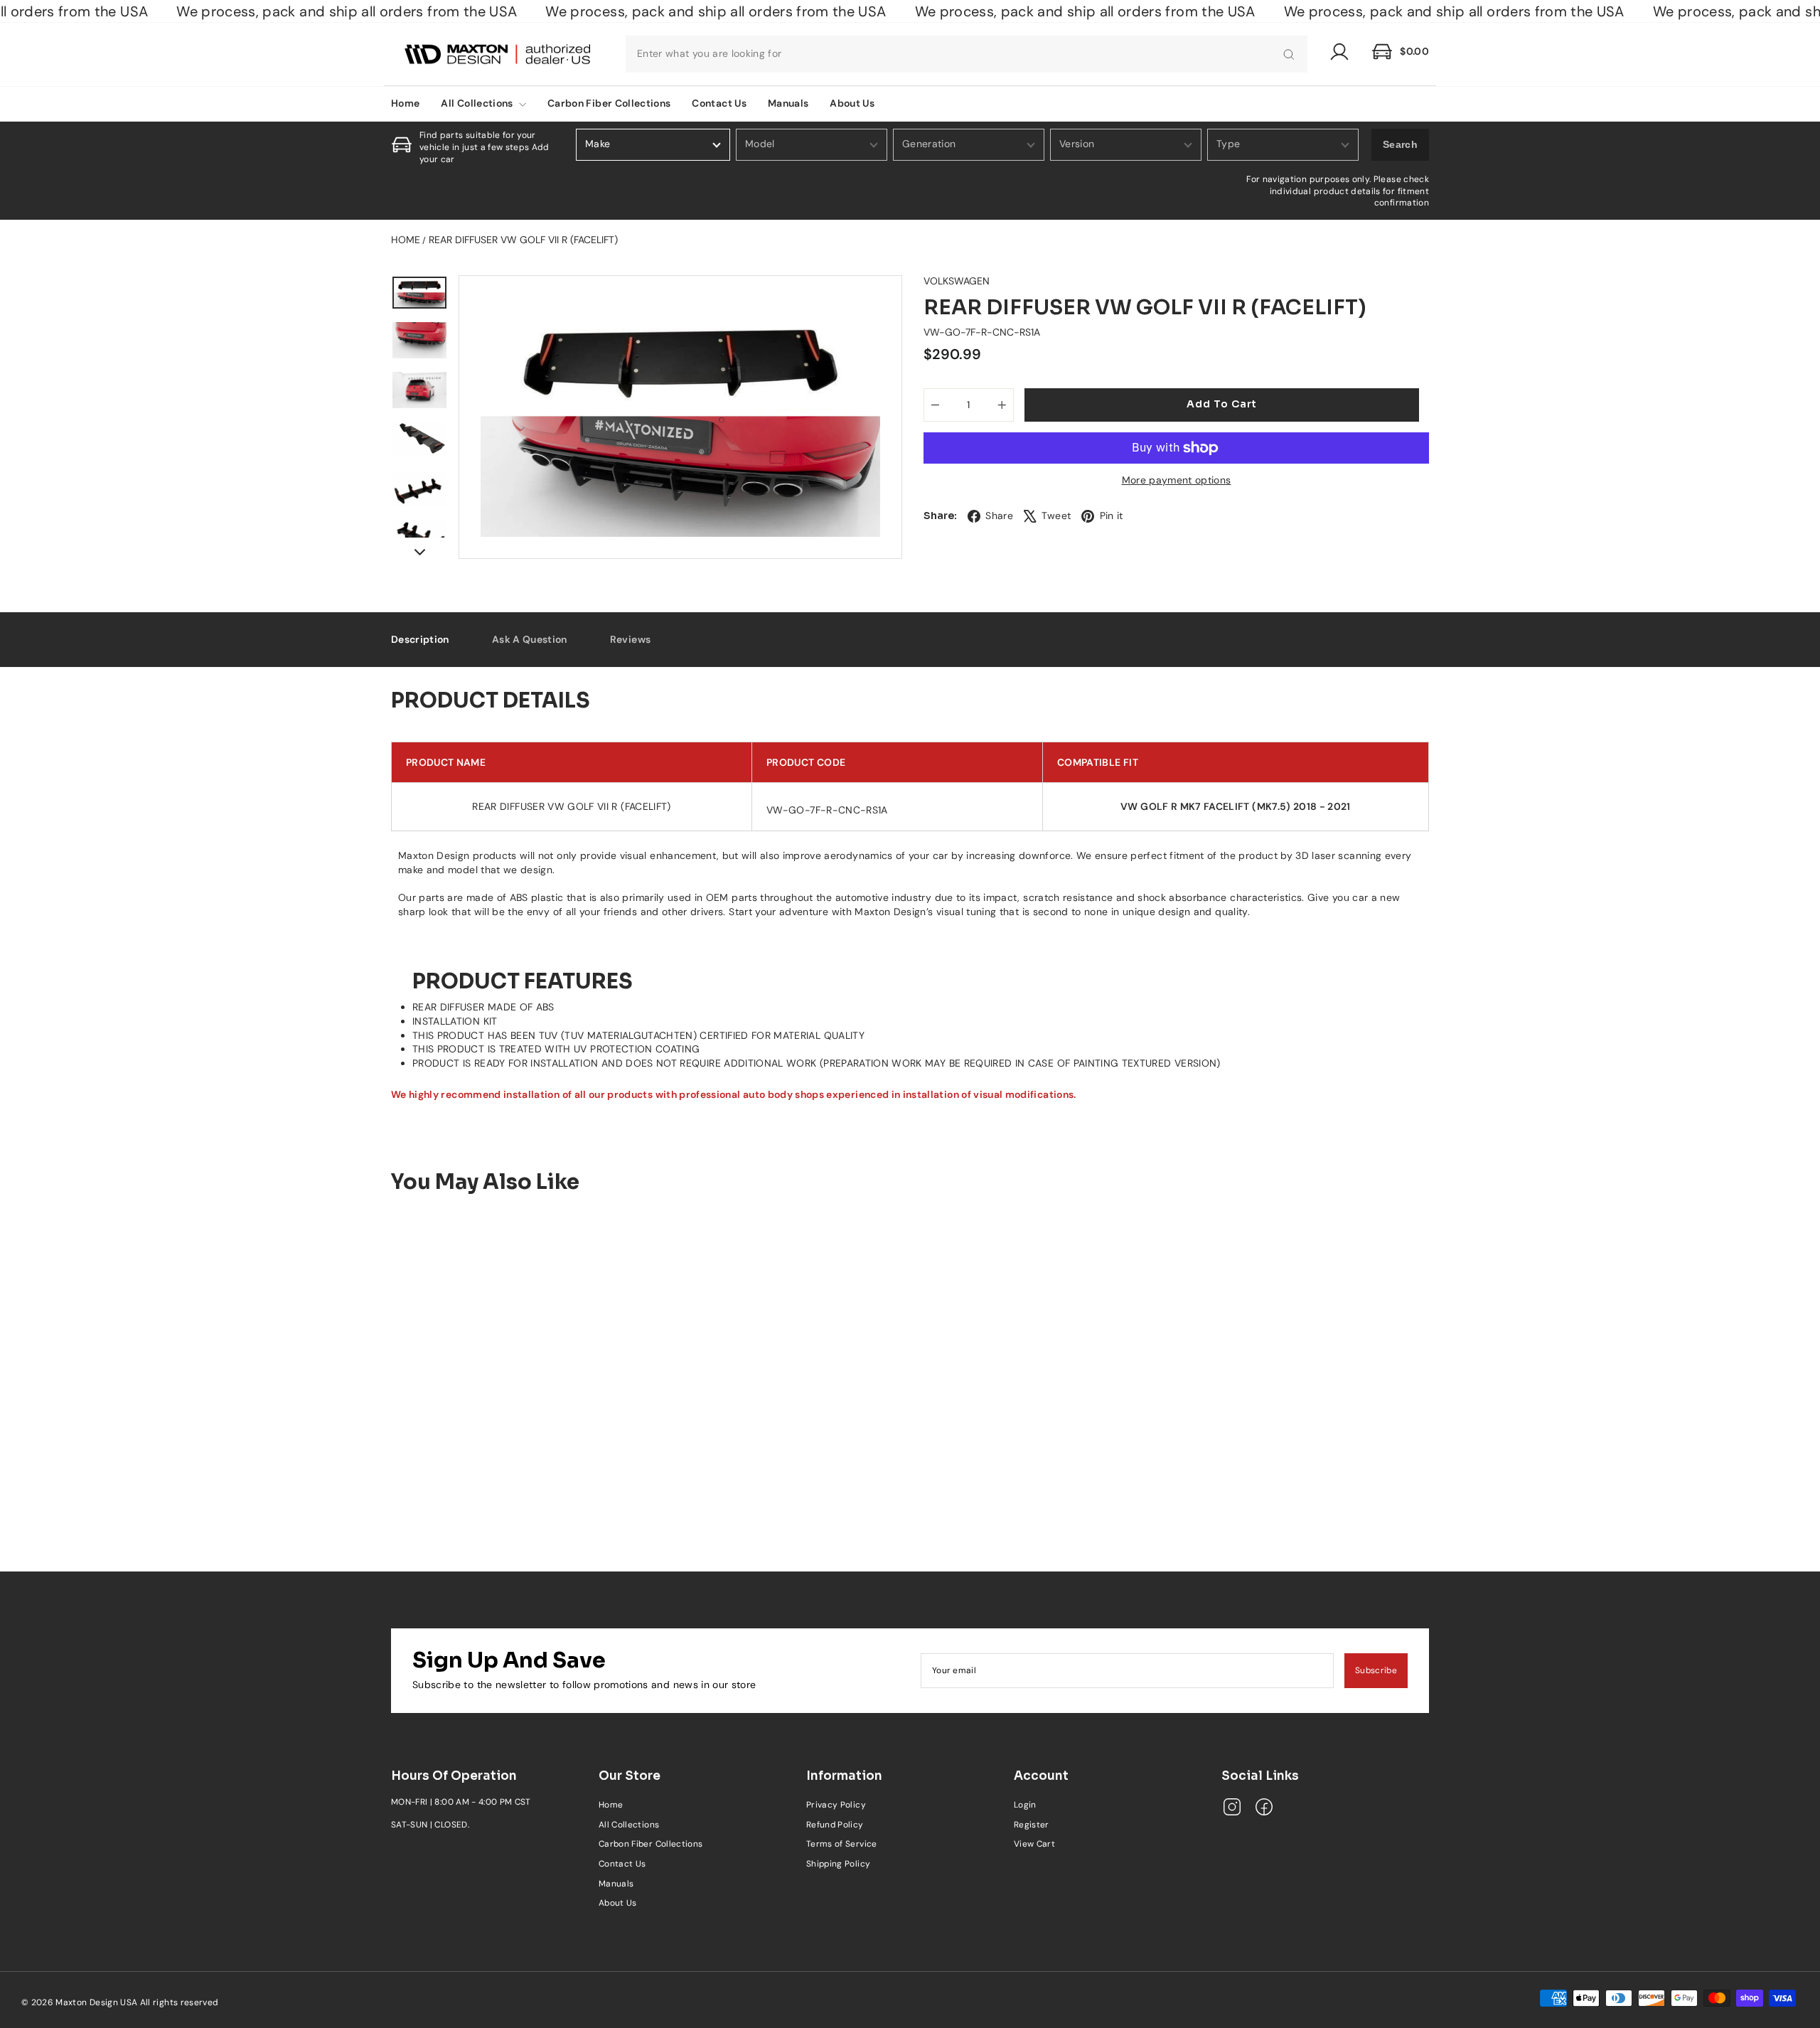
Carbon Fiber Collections (609, 103)
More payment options (1177, 480)
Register (1032, 1825)
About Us (852, 103)
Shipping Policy (838, 1864)
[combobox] (967, 54)
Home (405, 103)
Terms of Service (842, 1844)
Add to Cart (513, 1477)
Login (1025, 1805)
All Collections (478, 103)
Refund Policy (835, 1825)
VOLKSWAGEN (957, 281)
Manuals (788, 103)
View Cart (1034, 1844)
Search (1400, 144)
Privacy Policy (836, 1805)
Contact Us (719, 103)
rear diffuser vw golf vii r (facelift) (523, 240)
